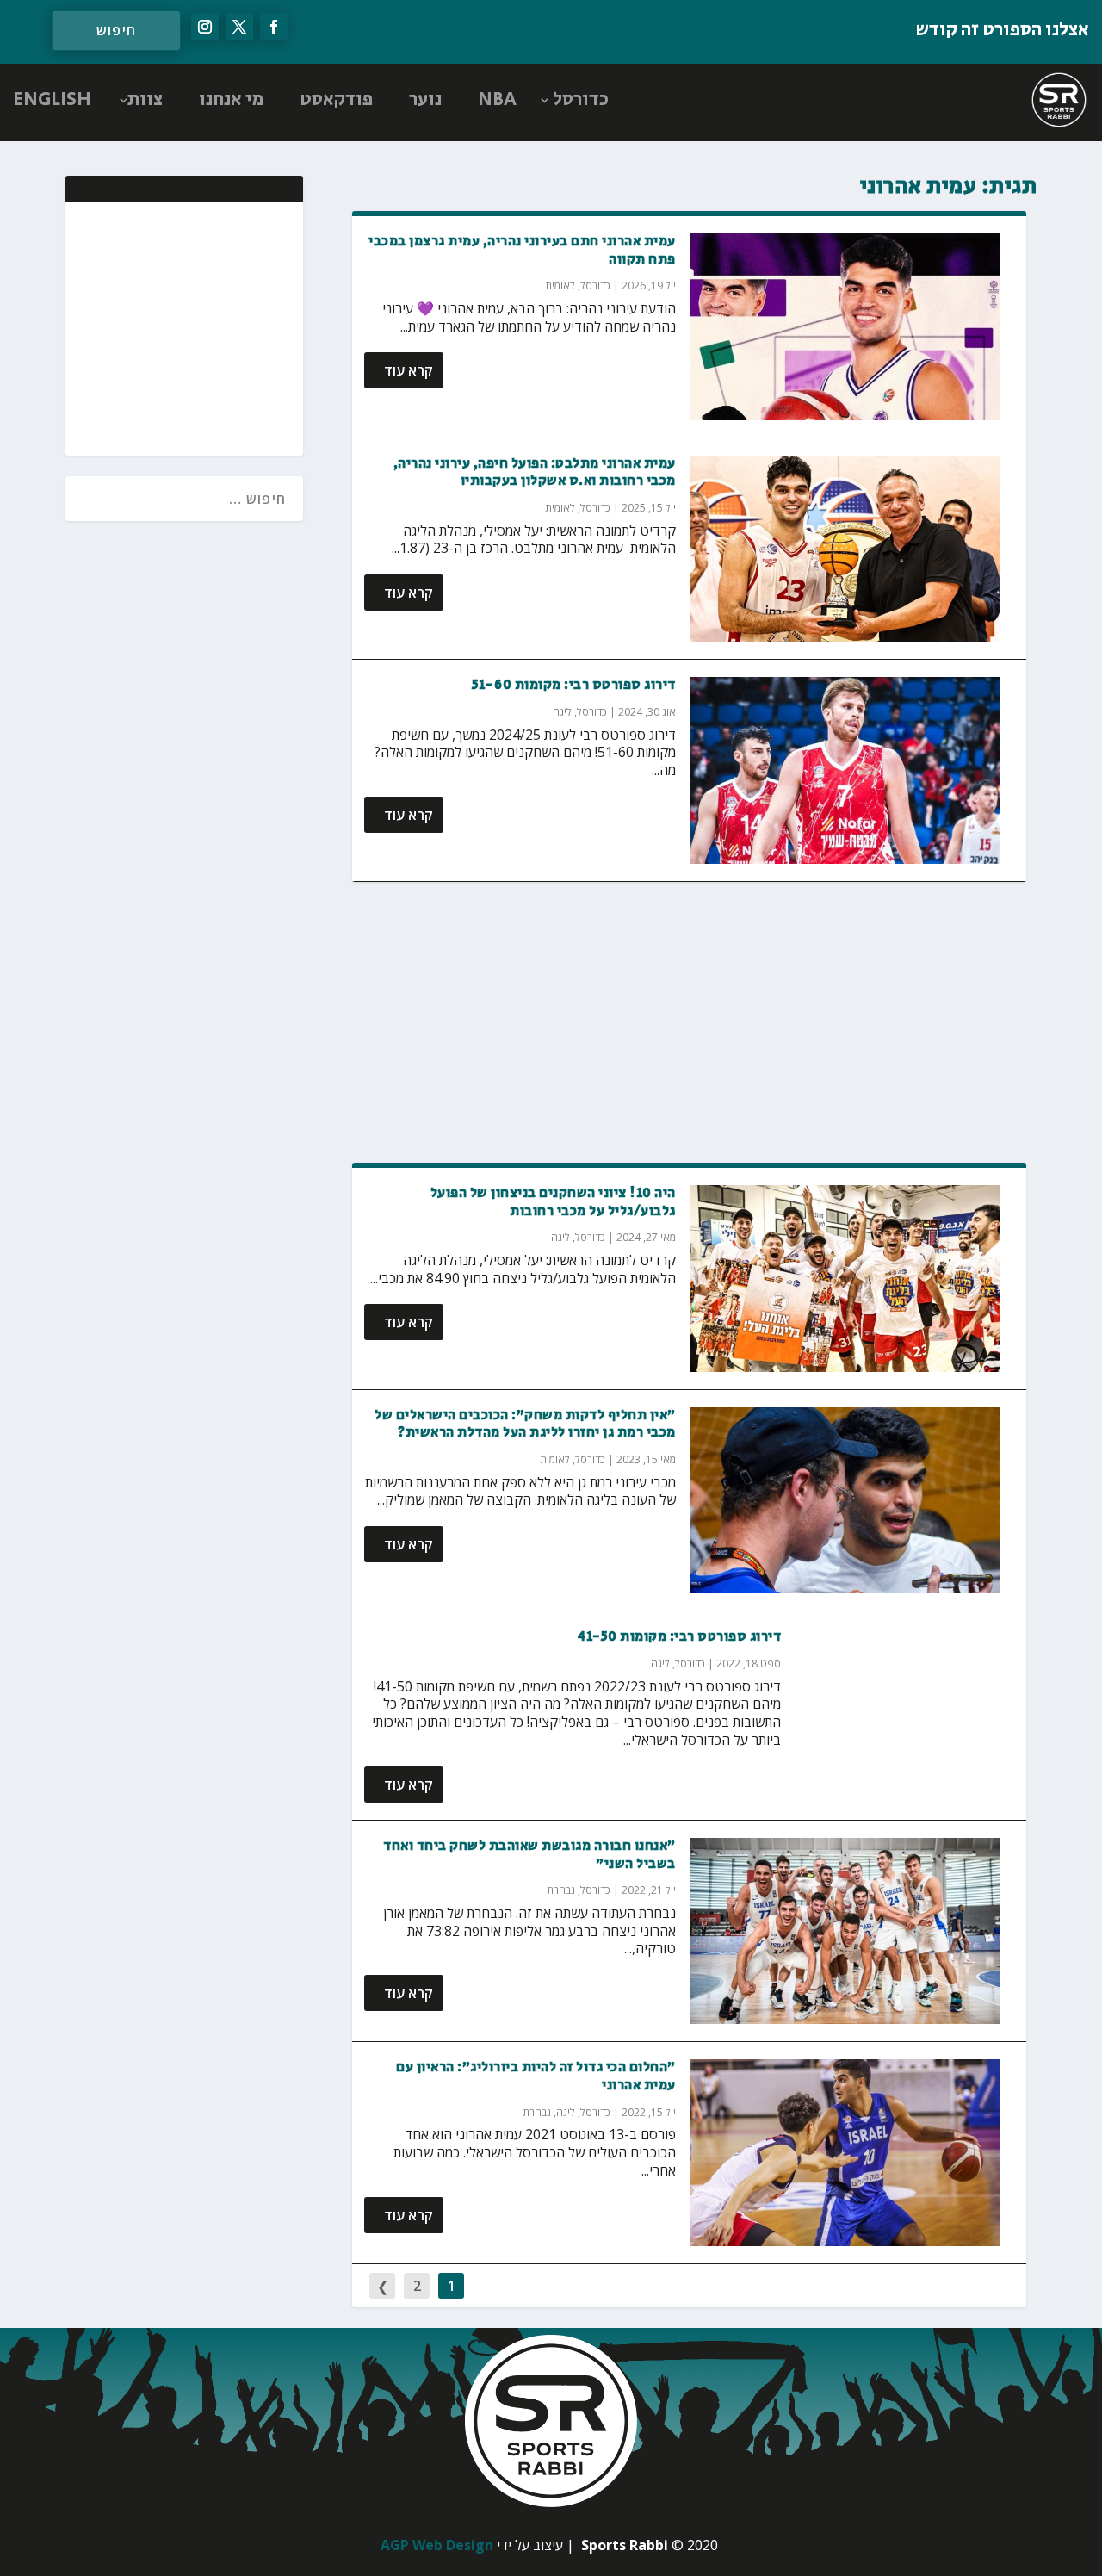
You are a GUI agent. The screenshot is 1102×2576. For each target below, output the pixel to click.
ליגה (562, 712)
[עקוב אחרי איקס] (239, 27)
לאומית (560, 286)
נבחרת (561, 1890)
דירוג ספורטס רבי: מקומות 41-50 (679, 1637)
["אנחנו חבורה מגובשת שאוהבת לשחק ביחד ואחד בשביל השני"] (845, 1931)
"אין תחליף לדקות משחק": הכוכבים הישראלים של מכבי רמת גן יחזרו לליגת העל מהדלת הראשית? (525, 1425)
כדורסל (581, 100)
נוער (425, 100)
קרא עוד (409, 370)
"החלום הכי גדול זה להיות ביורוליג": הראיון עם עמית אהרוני (536, 2076)
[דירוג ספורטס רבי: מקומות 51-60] (845, 770)
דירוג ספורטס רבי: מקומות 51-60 (574, 685)
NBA (497, 100)
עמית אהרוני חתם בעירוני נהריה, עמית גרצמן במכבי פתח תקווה (522, 251)
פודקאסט (336, 100)
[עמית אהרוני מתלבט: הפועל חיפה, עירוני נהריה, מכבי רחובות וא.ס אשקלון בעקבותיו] (845, 549)
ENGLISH (52, 100)
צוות (145, 100)
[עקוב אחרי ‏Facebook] (274, 27)
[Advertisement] (689, 1023)
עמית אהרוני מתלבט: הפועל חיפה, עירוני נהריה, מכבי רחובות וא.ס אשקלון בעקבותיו (535, 473)
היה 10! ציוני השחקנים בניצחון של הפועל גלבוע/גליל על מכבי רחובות (553, 1202)
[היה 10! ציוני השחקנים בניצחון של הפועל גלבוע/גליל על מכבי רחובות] (845, 1279)
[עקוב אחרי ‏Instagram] (205, 27)
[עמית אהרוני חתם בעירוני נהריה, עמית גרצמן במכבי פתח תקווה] (845, 327)
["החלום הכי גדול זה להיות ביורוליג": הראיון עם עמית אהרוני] (845, 2153)
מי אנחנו (231, 100)
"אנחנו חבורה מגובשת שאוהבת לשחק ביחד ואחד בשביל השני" (529, 1855)
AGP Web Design (437, 2545)
